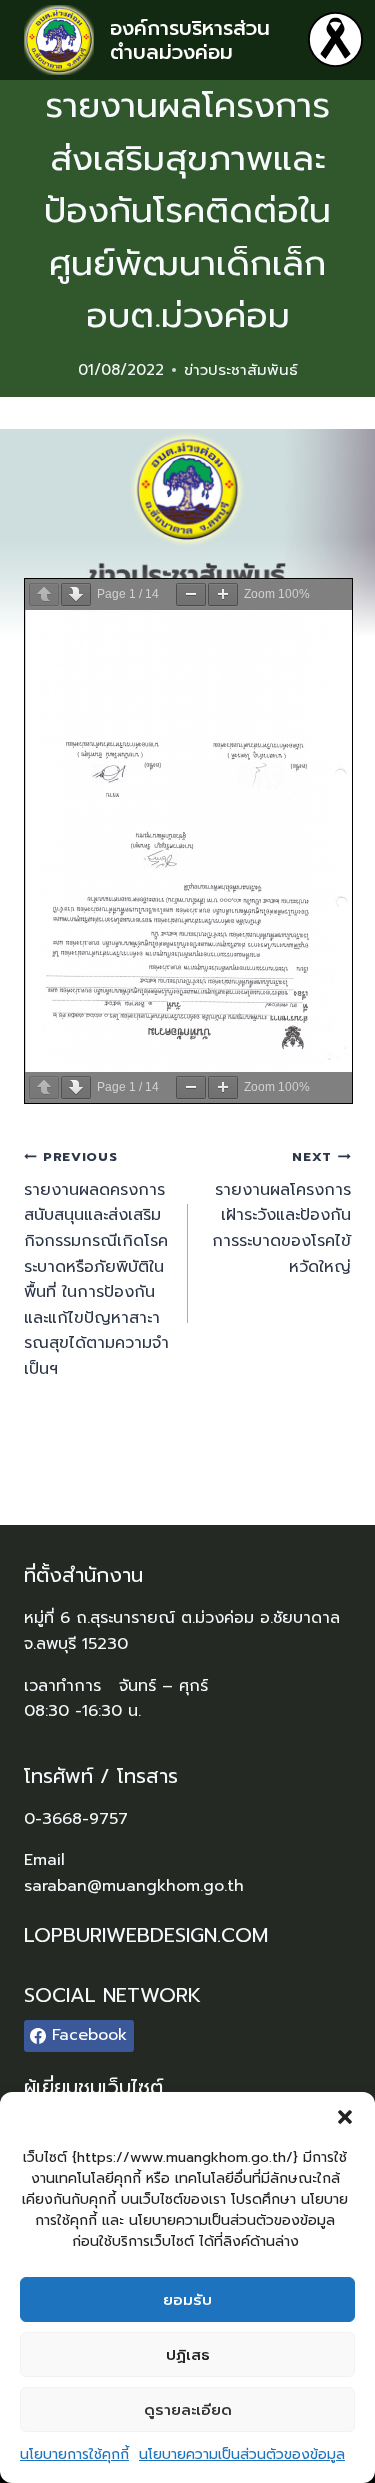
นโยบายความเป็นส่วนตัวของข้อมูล (242, 2454)
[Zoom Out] (191, 594)
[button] (345, 2117)
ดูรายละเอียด (188, 2410)
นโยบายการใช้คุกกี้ (74, 2454)
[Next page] (76, 594)
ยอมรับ (187, 2300)
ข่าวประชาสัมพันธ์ (241, 370)
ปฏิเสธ (188, 2355)
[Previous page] (44, 594)
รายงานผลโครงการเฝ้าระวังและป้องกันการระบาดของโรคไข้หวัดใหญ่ (281, 1212)
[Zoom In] (223, 594)
